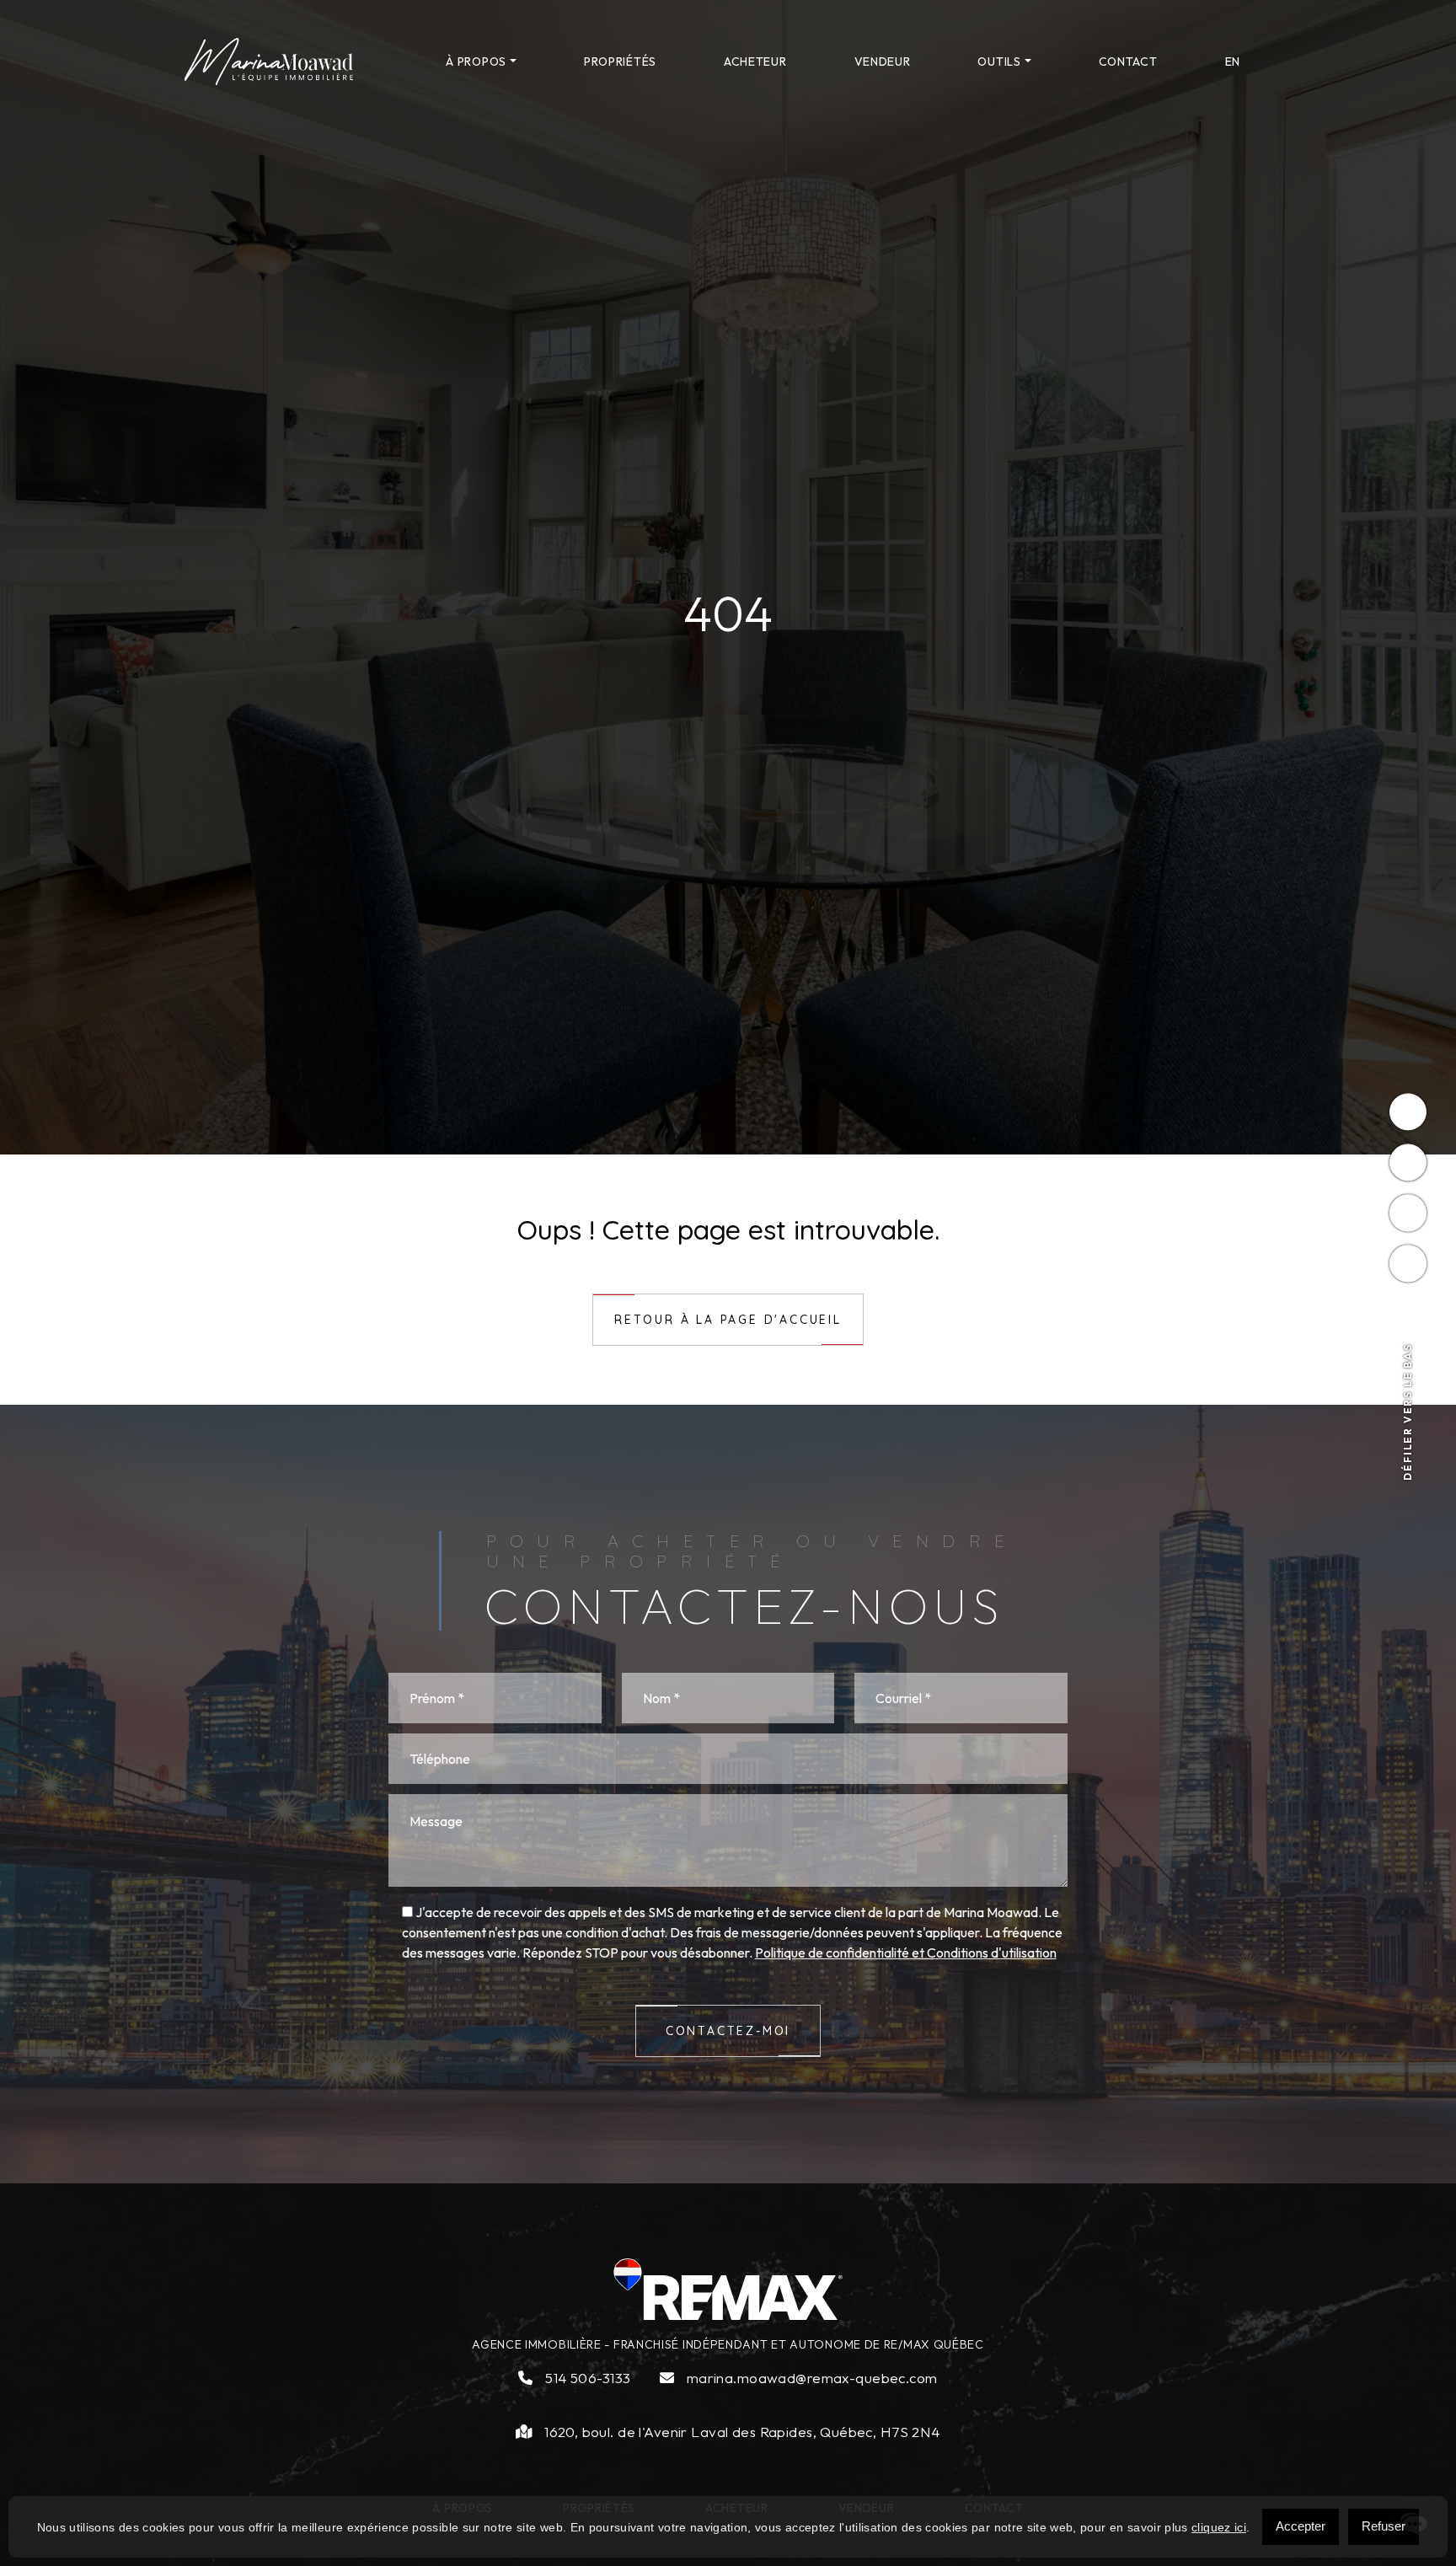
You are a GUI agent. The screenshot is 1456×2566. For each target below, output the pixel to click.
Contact (1128, 62)
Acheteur (755, 62)
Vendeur (883, 62)
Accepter (1301, 2526)
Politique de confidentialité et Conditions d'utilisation (906, 1953)
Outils (999, 62)
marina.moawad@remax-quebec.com (810, 2378)
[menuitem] (1233, 62)
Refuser (1384, 2526)
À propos (476, 62)
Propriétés (620, 62)
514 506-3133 (586, 2378)
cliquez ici (1219, 2527)
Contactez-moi (728, 2031)
